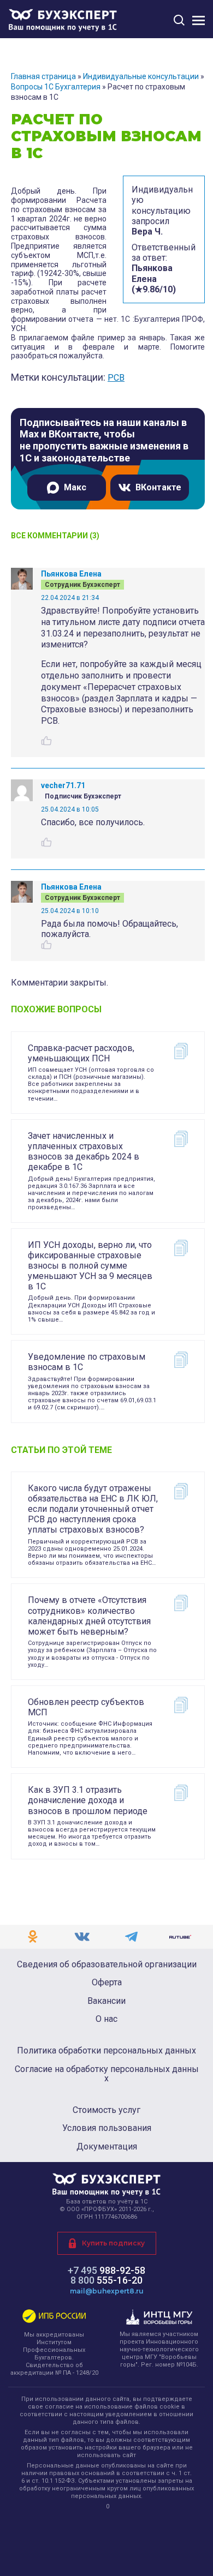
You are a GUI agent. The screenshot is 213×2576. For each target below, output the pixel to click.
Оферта (107, 1983)
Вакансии (106, 2001)
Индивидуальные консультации (141, 76)
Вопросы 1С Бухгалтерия (56, 87)
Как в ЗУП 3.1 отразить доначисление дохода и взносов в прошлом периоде (88, 1800)
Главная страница (43, 76)
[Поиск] (179, 20)
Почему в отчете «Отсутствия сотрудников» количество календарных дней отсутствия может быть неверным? (89, 1616)
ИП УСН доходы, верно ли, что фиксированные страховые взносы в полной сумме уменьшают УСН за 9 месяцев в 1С (90, 1266)
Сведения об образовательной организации (107, 1965)
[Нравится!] (46, 741)
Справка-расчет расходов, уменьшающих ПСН (81, 1053)
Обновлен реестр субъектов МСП (86, 1707)
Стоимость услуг (106, 2110)
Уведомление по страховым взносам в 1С (87, 1362)
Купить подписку (113, 2243)
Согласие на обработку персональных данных (107, 2074)
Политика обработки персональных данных (106, 2051)
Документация (107, 2147)
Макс (75, 487)
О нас (106, 2019)
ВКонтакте (158, 487)
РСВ (116, 378)
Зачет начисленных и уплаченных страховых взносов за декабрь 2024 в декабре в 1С (84, 1152)
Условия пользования (107, 2128)
